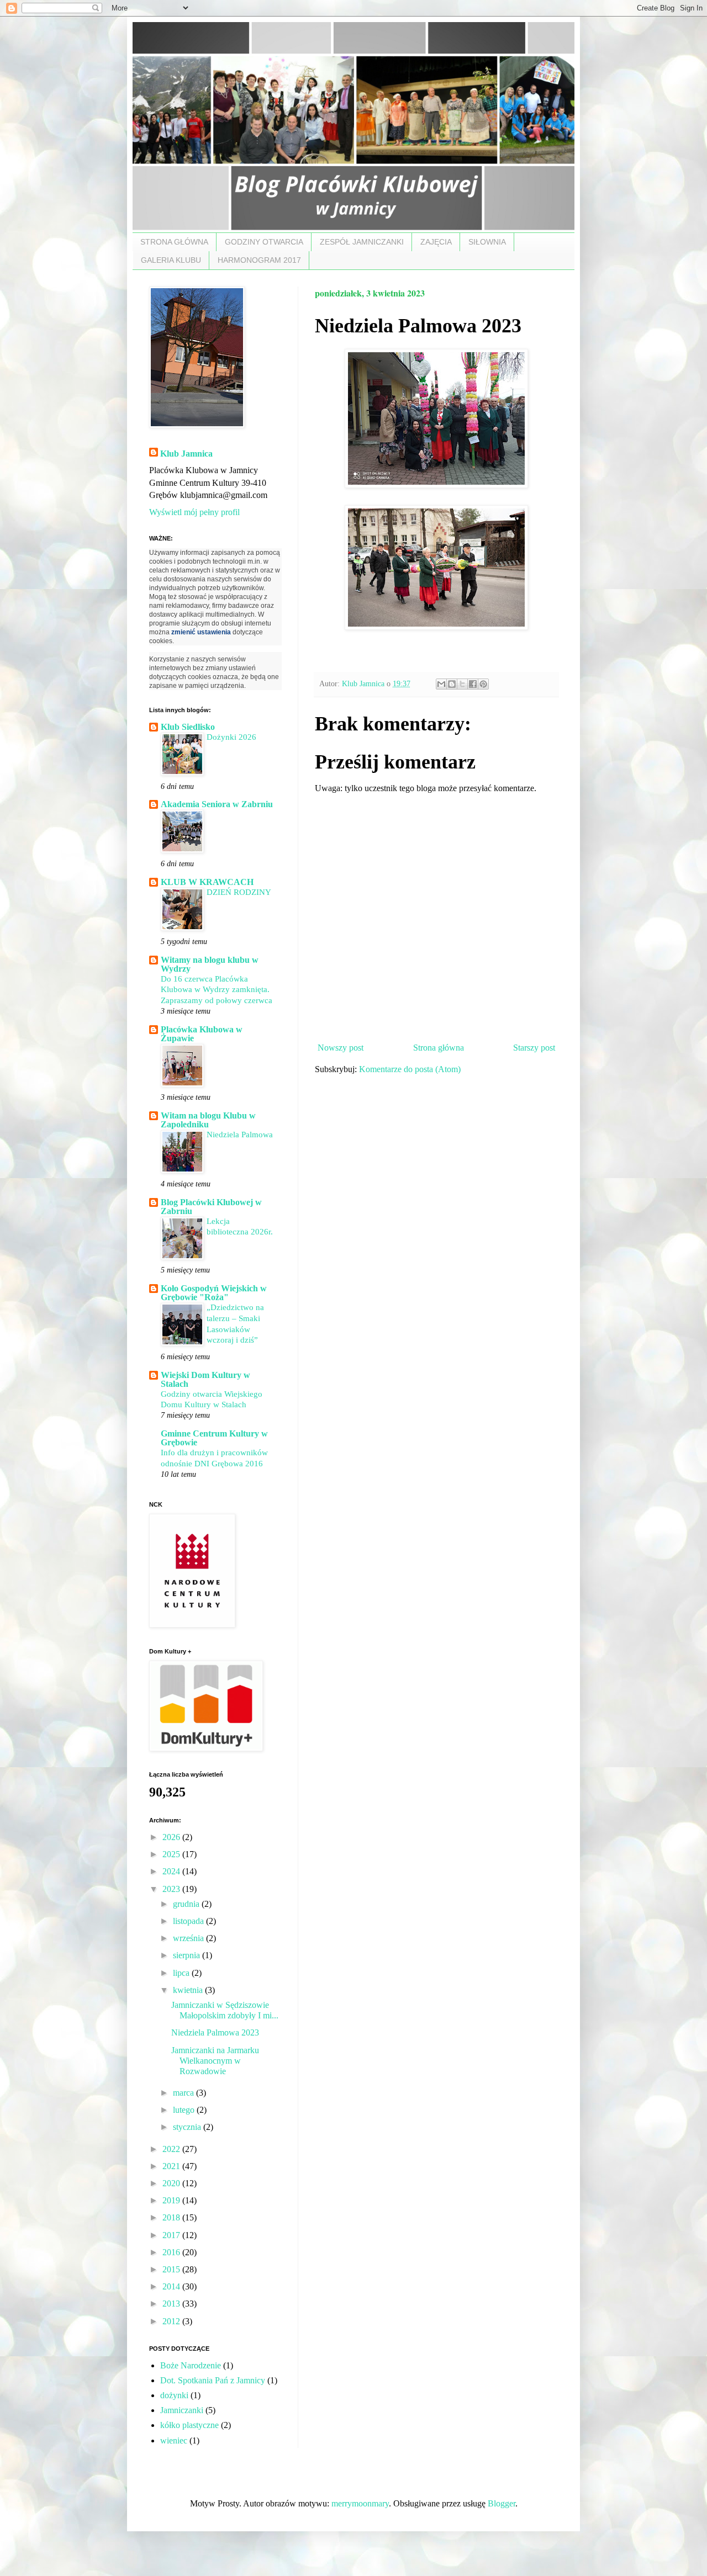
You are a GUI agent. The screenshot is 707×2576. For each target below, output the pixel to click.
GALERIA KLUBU (171, 260)
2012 (172, 2321)
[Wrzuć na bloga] (452, 684)
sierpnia (188, 1955)
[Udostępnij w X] (462, 684)
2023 (172, 1889)
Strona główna (439, 1048)
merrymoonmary (360, 2503)
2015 (172, 2269)
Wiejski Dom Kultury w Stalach (205, 1379)
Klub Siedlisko (188, 727)
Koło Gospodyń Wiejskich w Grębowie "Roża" (214, 1293)
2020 (172, 2183)
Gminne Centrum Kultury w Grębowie (214, 1438)
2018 (172, 2217)
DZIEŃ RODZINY (239, 892)
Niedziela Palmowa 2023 (215, 2032)
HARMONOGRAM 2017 (259, 260)
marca (184, 2093)
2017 (172, 2235)
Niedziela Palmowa (240, 1134)
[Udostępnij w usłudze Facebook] (473, 684)
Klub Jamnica (186, 454)
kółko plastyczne (189, 2425)
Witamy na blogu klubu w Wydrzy (210, 964)
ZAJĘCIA (436, 242)
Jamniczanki (182, 2410)
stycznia (188, 2127)
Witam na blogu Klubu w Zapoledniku (208, 1120)
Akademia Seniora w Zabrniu (217, 804)
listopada (189, 1921)
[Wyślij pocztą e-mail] (441, 684)
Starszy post (534, 1048)
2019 (172, 2200)
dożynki (174, 2395)
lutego (185, 2110)
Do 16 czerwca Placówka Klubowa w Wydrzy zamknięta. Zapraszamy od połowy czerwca (217, 990)
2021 (172, 2166)
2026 (172, 1837)
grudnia (187, 1904)
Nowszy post (341, 1048)
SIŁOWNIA (487, 242)
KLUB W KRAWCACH (207, 882)
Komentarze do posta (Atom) (410, 1069)
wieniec (174, 2440)
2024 (172, 1871)
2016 (172, 2252)
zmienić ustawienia (201, 632)
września (189, 1938)
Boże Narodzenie (191, 2365)
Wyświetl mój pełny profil (194, 512)
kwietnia (189, 1990)
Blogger (502, 2503)
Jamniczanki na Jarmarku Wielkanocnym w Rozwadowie (215, 2061)
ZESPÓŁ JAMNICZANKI (362, 242)
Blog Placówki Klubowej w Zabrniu (211, 1207)
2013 (172, 2304)
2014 (172, 2286)
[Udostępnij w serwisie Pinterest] (483, 684)
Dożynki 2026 (231, 737)
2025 (172, 1854)
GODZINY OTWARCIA (264, 242)
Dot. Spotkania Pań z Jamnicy (213, 2380)
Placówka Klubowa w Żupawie (202, 1034)
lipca (182, 1973)
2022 (172, 2149)
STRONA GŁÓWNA (174, 242)
